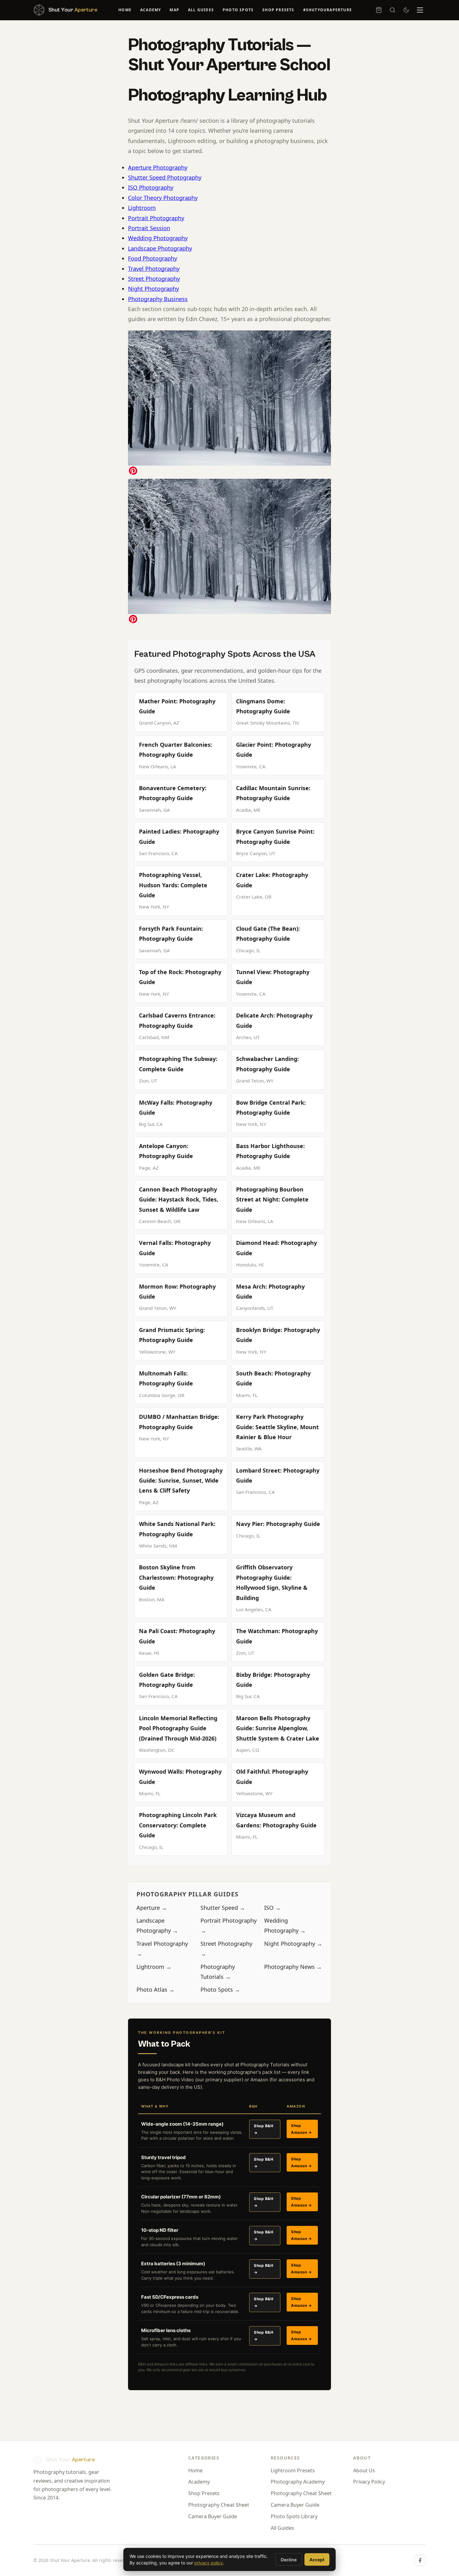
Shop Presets (278, 10)
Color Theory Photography (163, 198)
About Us (364, 2470)
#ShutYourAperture (328, 10)
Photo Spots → (220, 1989)
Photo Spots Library (294, 2516)
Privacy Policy (369, 2482)
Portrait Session (149, 228)
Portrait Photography (156, 218)
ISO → (272, 1908)
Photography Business (158, 299)
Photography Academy (298, 2482)
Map (174, 10)
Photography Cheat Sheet (219, 2505)
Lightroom (142, 208)
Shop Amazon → (301, 2129)
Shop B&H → (264, 2129)
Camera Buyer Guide (213, 2516)
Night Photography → (293, 1944)
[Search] (392, 10)
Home (125, 10)
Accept (317, 2560)
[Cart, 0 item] (379, 10)
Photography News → (293, 1967)
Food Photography (153, 258)
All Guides (201, 10)
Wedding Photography (158, 238)
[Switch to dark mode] (406, 10)
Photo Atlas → (155, 1989)
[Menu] (420, 10)
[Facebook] (420, 2560)
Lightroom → (154, 1967)
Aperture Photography (158, 167)
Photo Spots (238, 10)
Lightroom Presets (293, 2470)
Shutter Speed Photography (165, 177)
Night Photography (153, 289)
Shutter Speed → (223, 1908)
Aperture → (152, 1908)
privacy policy (209, 2563)
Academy (151, 10)
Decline (289, 2560)
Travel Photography (154, 269)
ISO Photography (151, 187)
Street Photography (154, 279)
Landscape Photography (160, 248)
